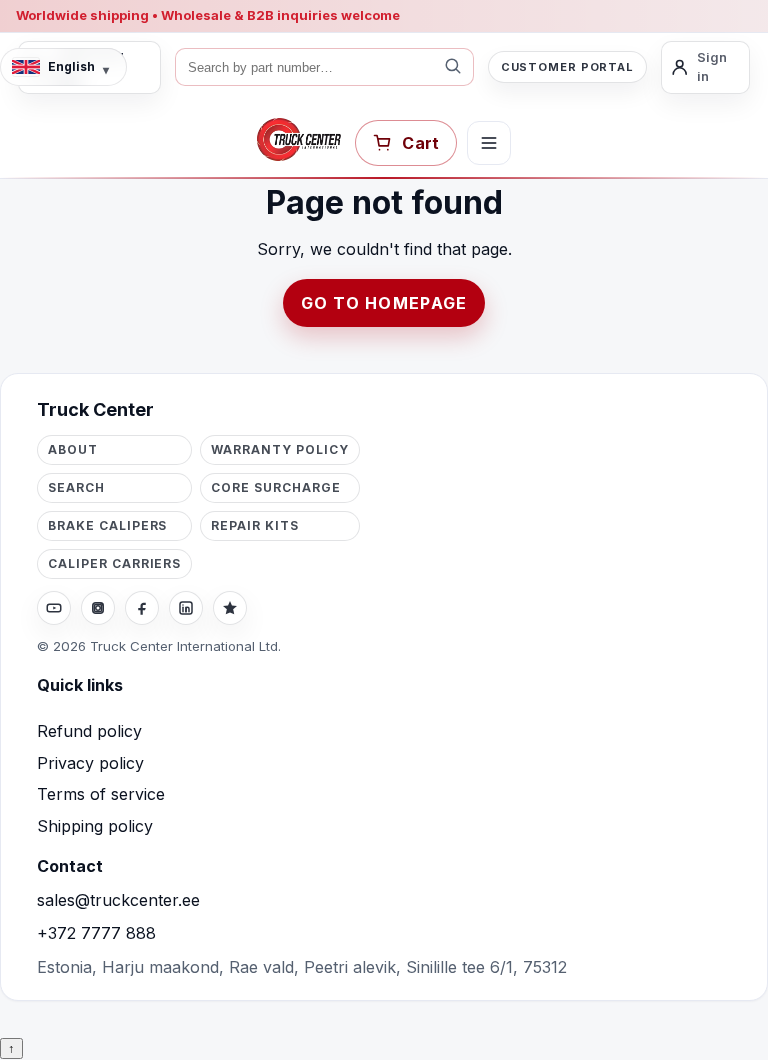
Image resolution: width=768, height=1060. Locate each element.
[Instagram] (98, 608)
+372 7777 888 (96, 933)
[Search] (453, 67)
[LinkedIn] (186, 608)
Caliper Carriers (114, 563)
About (73, 449)
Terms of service (101, 794)
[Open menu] (489, 143)
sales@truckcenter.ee (118, 900)
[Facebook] (142, 608)
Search (76, 487)
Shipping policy (95, 826)
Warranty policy (279, 449)
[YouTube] (54, 608)
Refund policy (89, 731)
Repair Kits (255, 525)
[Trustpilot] (230, 608)
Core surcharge (275, 487)
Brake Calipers (107, 525)
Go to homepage (384, 303)
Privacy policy (90, 763)
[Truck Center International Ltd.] (299, 140)
